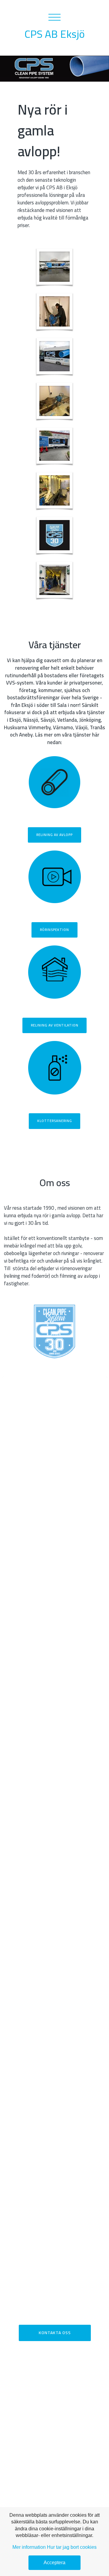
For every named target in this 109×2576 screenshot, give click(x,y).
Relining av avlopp (54, 835)
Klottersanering (55, 1121)
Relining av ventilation (55, 1025)
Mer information (29, 2547)
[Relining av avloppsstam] (54, 311)
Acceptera (54, 2563)
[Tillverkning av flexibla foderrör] (54, 490)
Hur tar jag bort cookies (72, 2547)
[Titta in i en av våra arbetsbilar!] (54, 580)
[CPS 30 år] (54, 535)
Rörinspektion (54, 930)
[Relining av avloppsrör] (54, 401)
